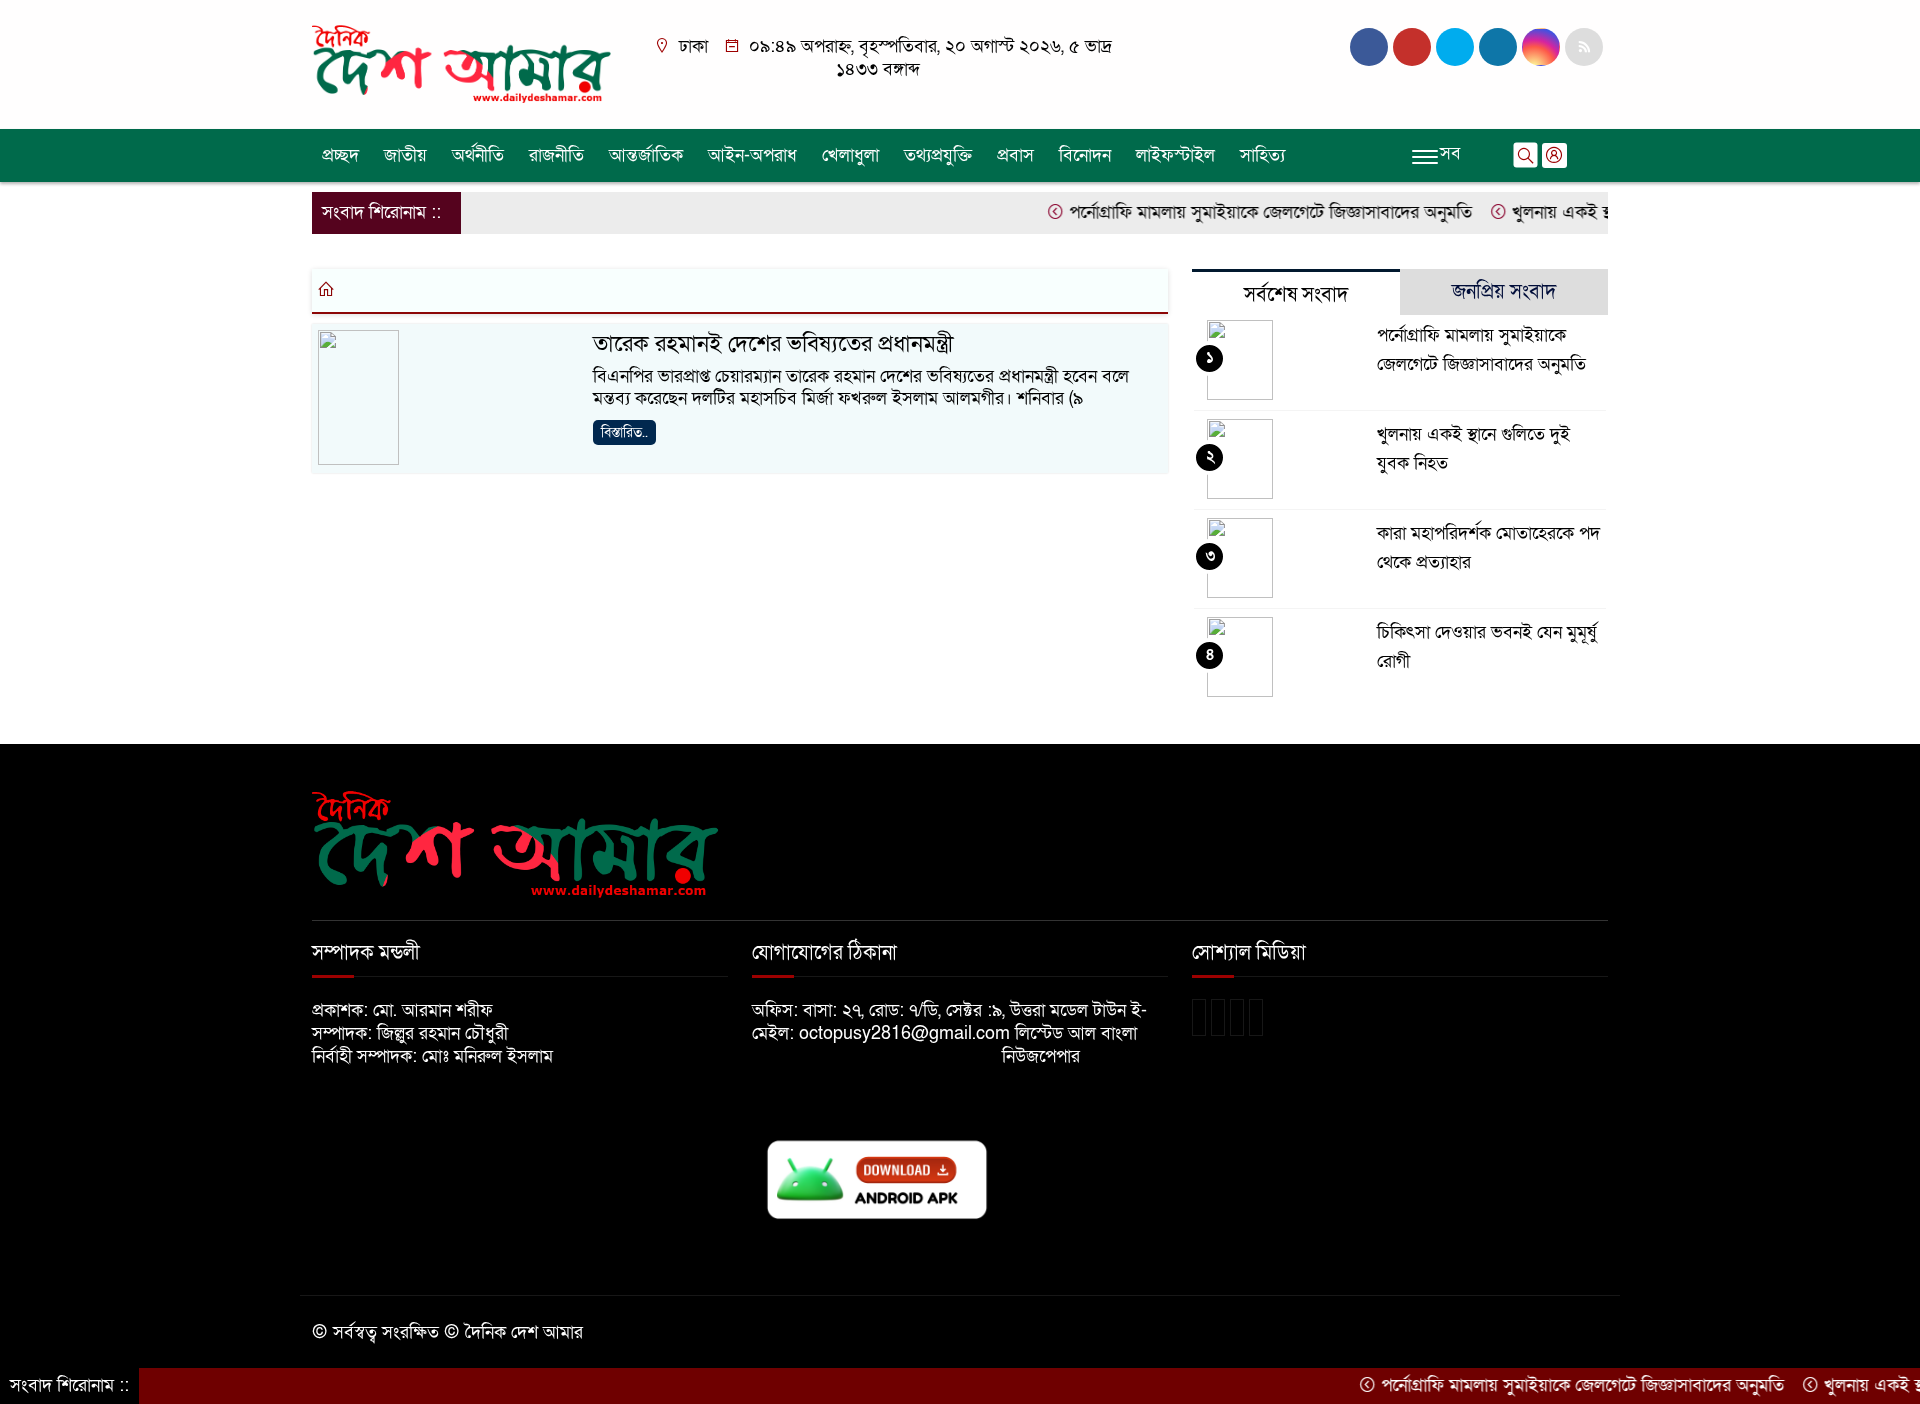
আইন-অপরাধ (752, 155)
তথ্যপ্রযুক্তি (938, 155)
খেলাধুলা (850, 155)
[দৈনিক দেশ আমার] (465, 63)
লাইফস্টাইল (1175, 155)
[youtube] (1541, 47)
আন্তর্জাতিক (646, 155)
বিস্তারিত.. (624, 432)
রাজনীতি (556, 155)
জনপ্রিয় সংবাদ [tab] (1504, 292)
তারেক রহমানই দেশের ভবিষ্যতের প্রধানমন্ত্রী (773, 344)
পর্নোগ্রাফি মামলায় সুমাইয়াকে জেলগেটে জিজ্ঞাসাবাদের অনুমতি (1242, 212)
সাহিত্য (1262, 155)
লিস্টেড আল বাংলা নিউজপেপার (1069, 1045)
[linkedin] (1498, 47)
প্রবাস (1015, 155)
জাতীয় (405, 155)
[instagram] (1455, 47)
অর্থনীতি (478, 155)
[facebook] (1369, 47)
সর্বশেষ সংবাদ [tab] (1296, 295)
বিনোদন (1085, 155)
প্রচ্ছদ (340, 155)
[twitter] (1412, 47)
